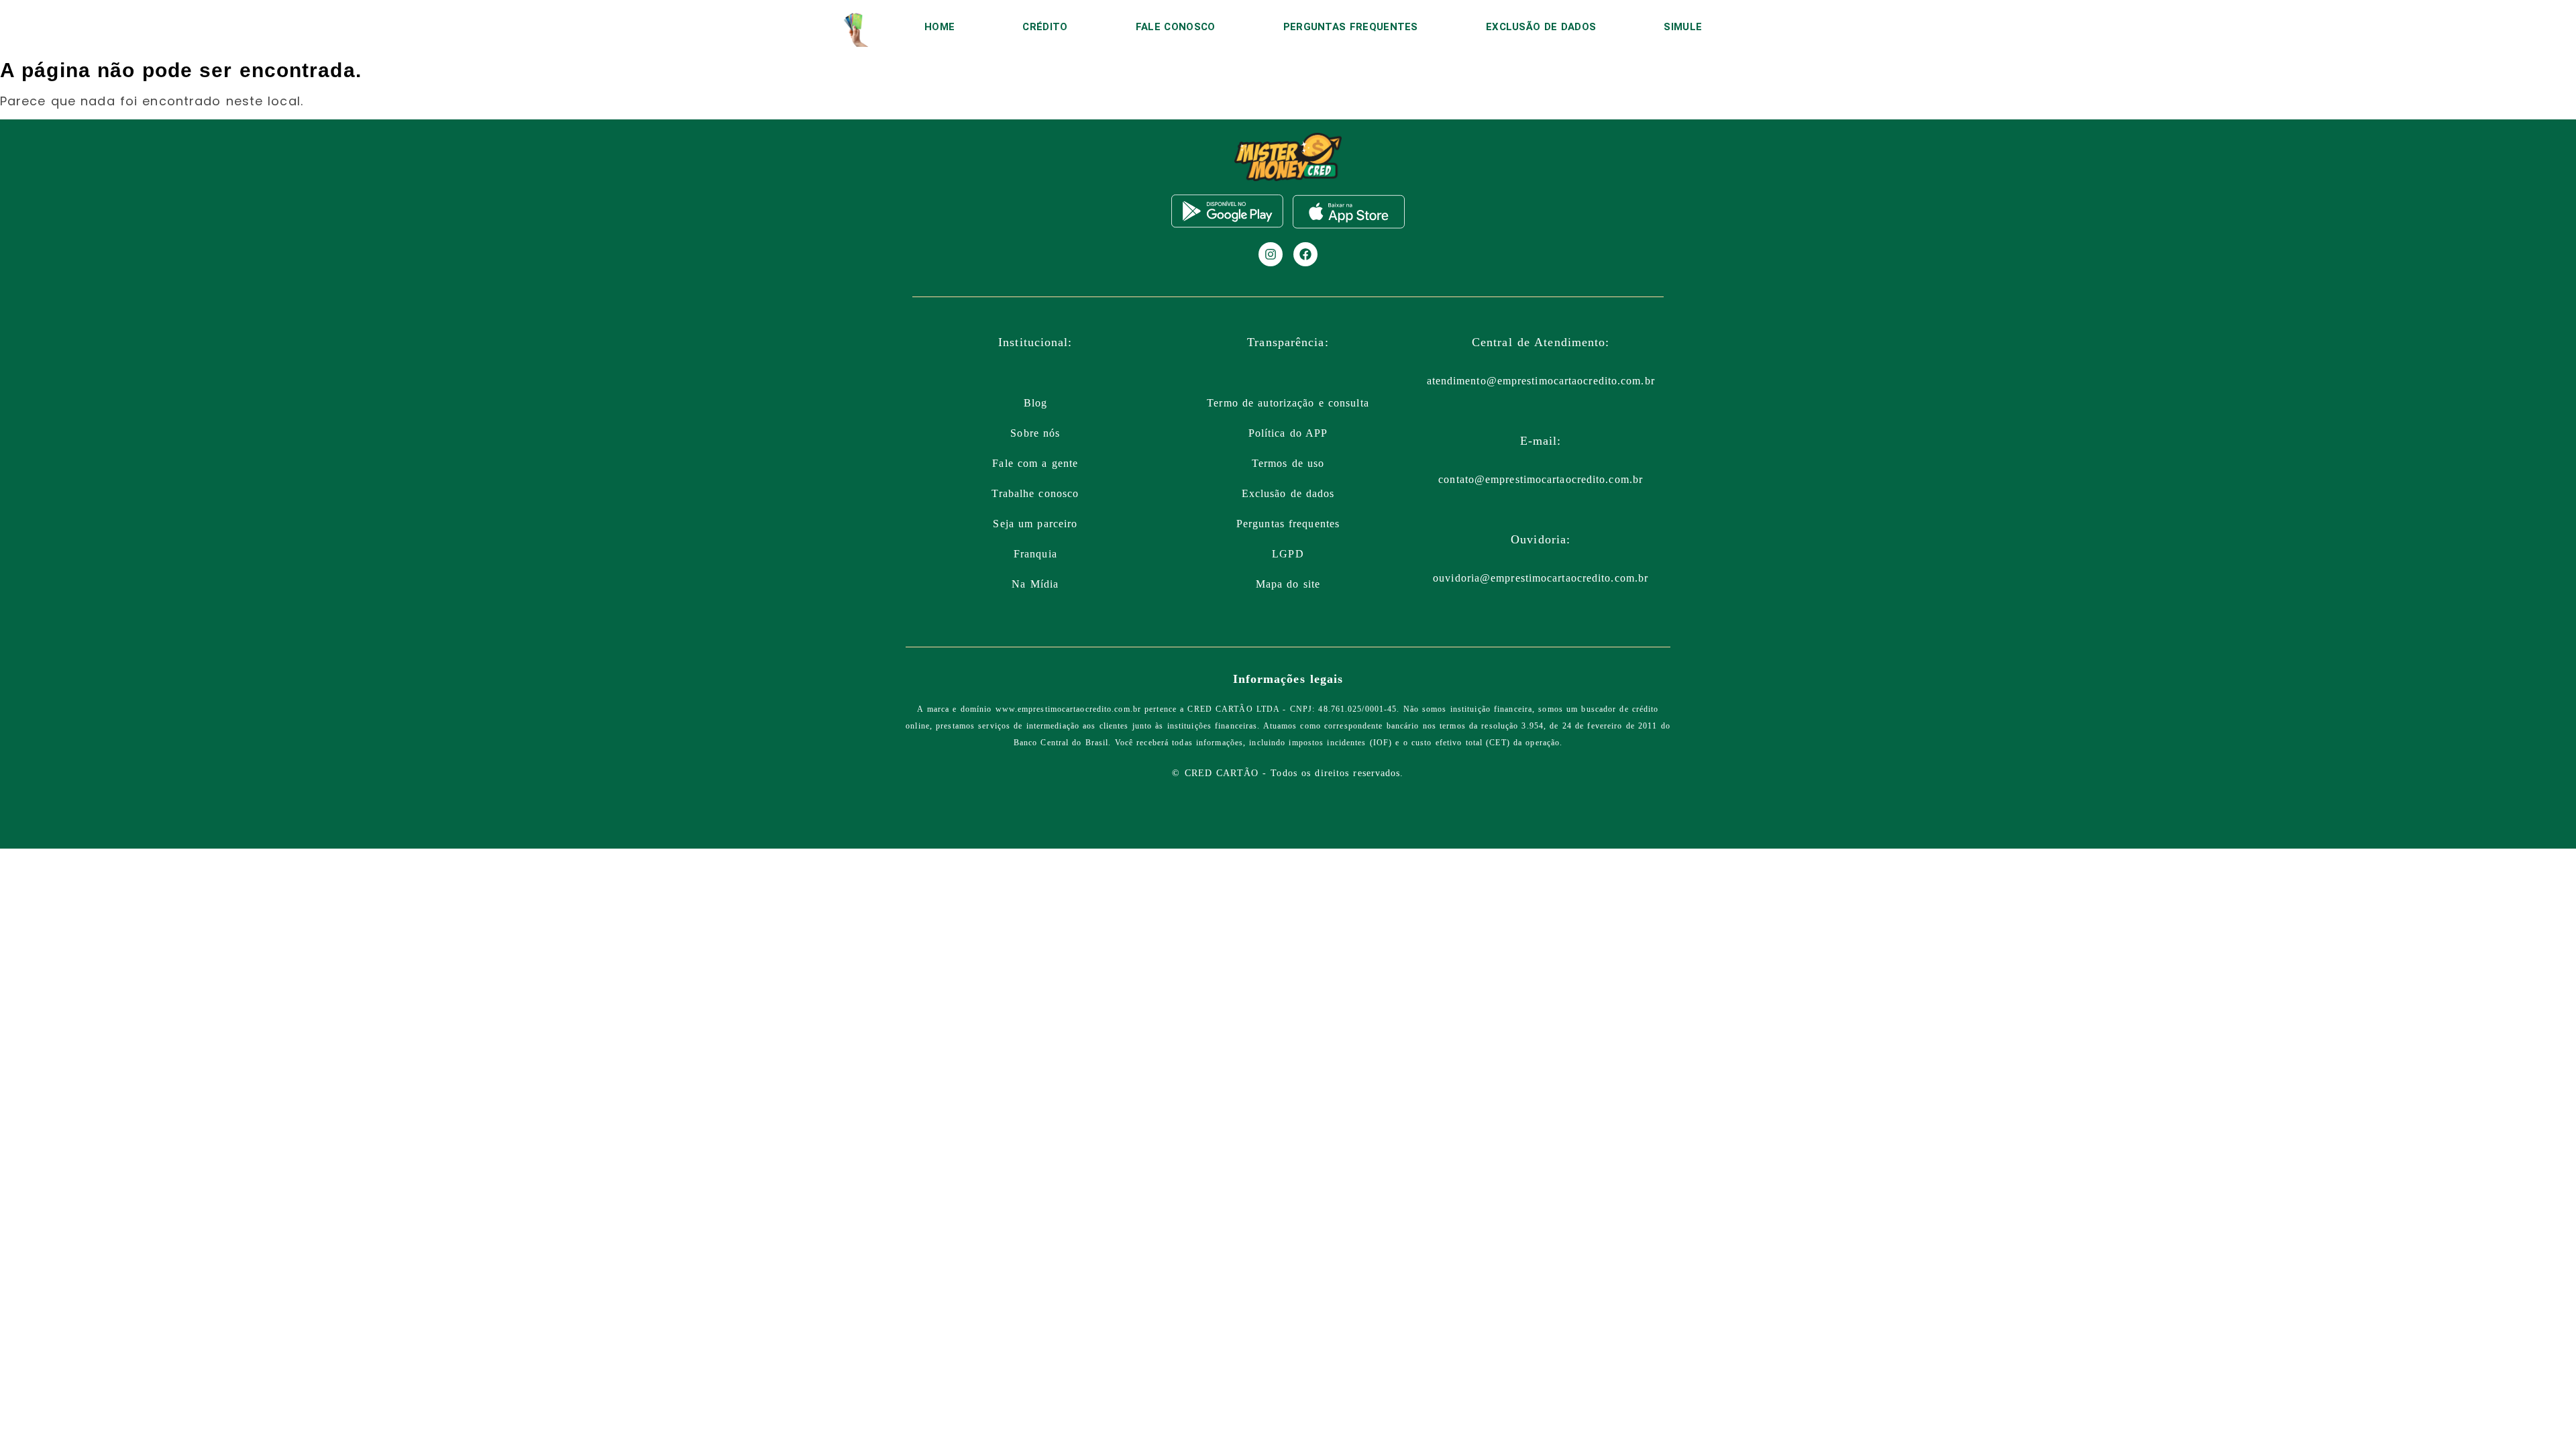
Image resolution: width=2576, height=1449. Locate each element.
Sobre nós (1035, 433)
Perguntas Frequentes (1351, 27)
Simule (1683, 27)
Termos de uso (1288, 463)
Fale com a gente (1035, 463)
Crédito (1045, 27)
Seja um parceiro (1035, 524)
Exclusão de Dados (1541, 27)
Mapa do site (1288, 584)
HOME (940, 27)
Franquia (1035, 554)
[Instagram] (1271, 254)
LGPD (1288, 554)
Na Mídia (1035, 584)
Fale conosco (1176, 27)
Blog (1035, 403)
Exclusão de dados (1288, 493)
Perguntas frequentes (1288, 524)
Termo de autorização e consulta (1288, 403)
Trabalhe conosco (1035, 493)
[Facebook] (1305, 254)
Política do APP (1288, 433)
